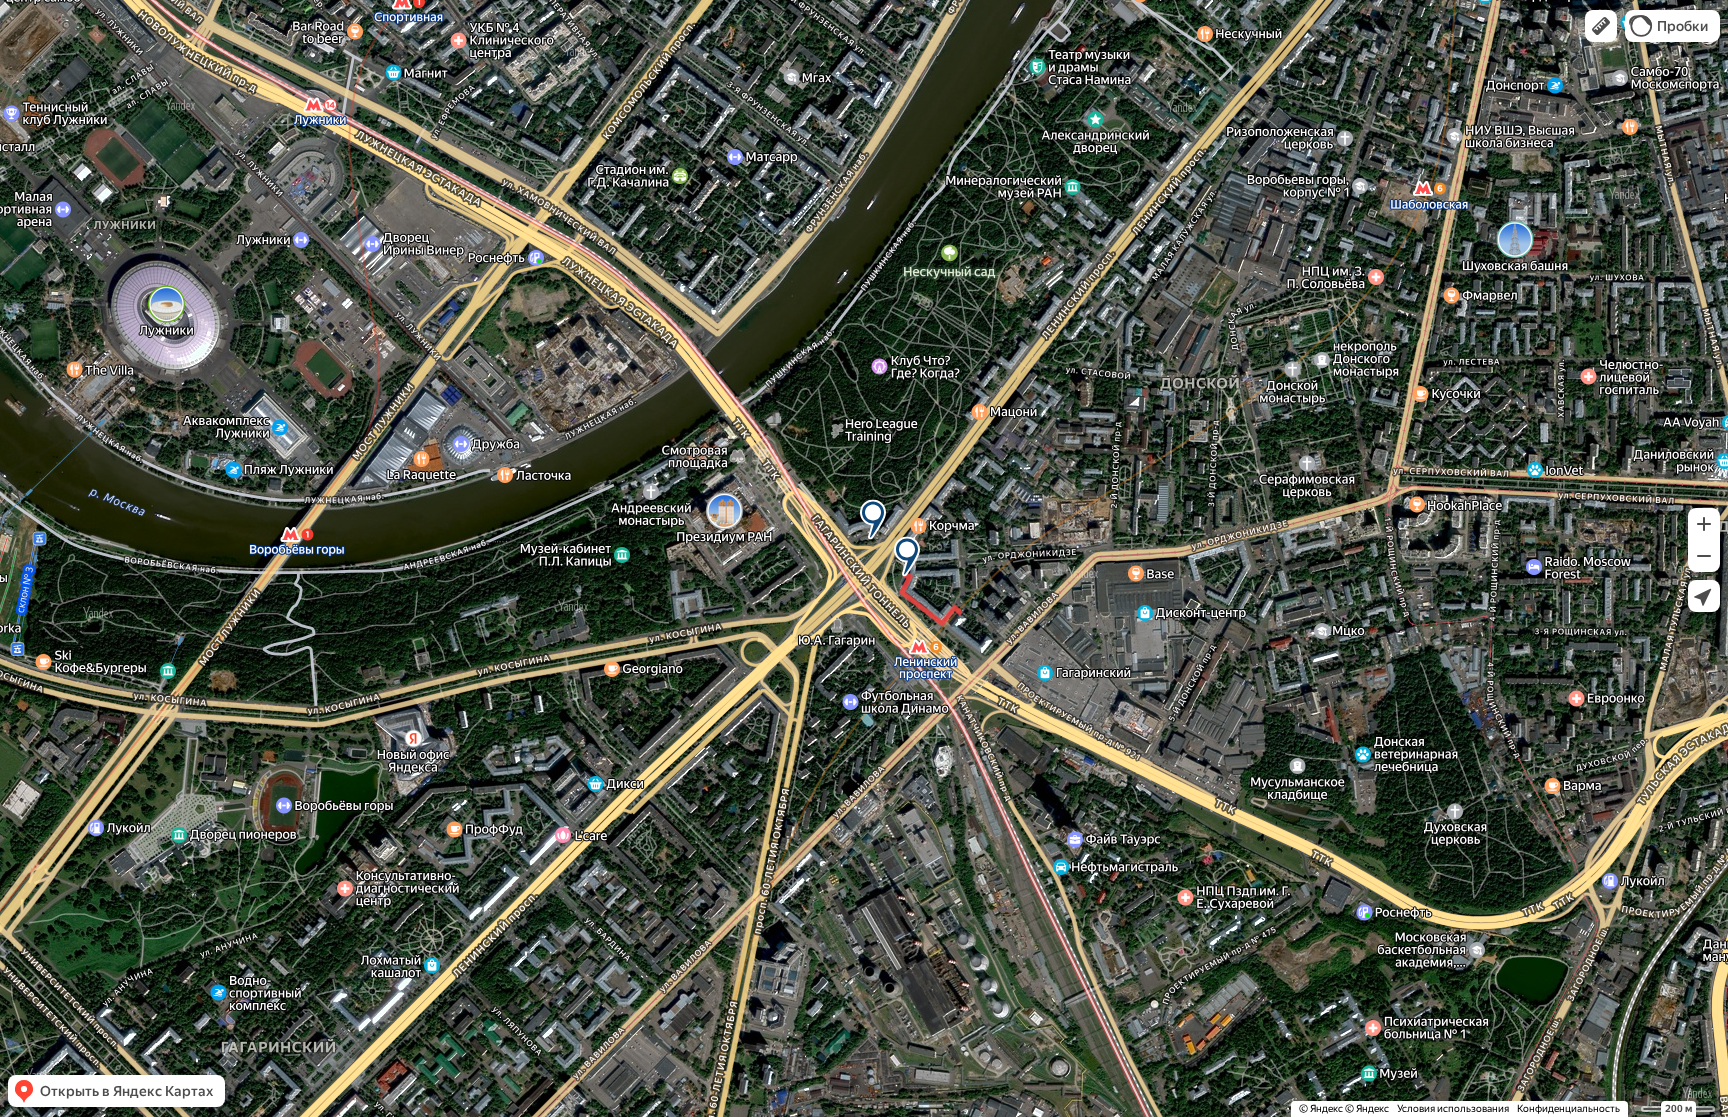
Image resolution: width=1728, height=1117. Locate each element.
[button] (1601, 26)
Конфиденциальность (1568, 1108)
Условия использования (1453, 1108)
